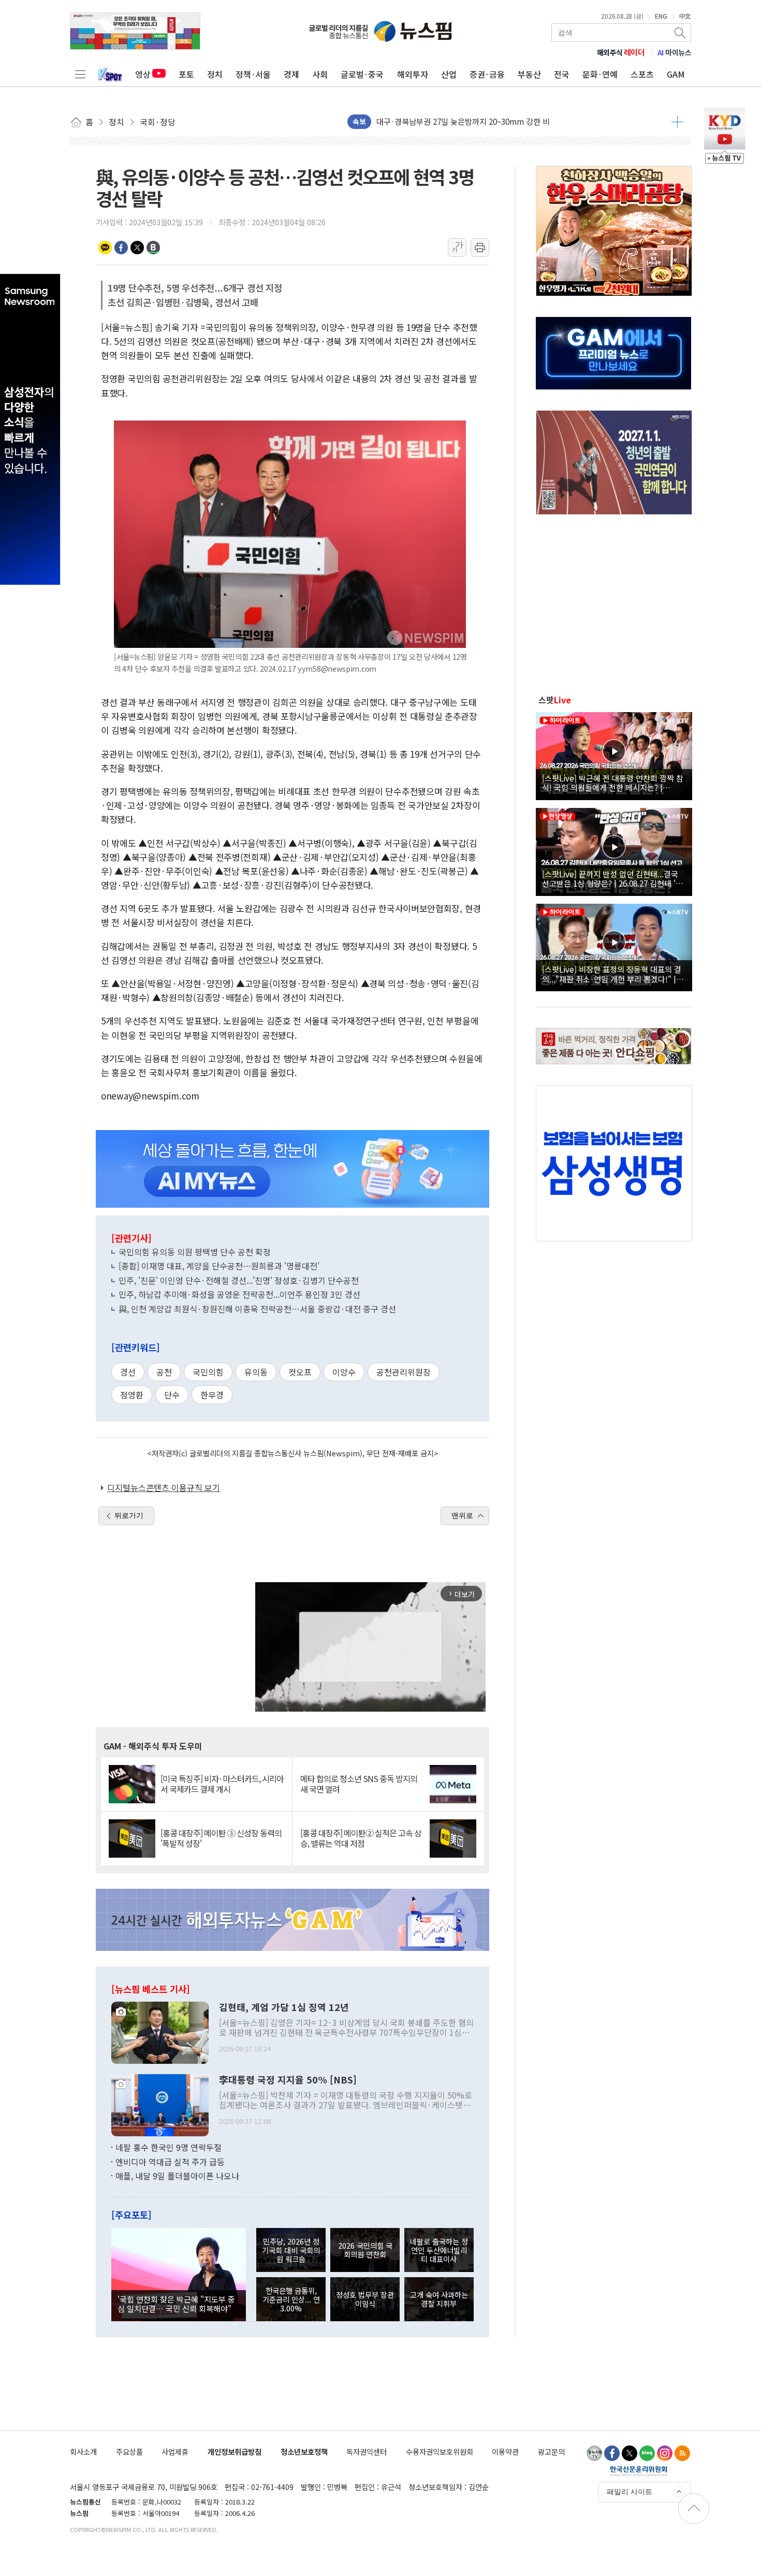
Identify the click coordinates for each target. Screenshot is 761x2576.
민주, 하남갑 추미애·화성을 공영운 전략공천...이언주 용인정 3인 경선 (239, 1294)
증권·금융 (487, 74)
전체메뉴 (80, 74)
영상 (143, 74)
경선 (128, 1372)
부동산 (529, 74)
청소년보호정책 (304, 2451)
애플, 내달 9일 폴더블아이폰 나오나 (177, 2176)
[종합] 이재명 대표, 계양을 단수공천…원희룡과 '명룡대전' (219, 1266)
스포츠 (642, 74)
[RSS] (682, 2453)
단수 (172, 1395)
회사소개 (83, 2451)
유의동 (256, 1372)
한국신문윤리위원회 (639, 2471)
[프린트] (480, 248)
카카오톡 (105, 248)
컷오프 (300, 1372)
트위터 (137, 248)
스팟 (555, 700)
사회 (320, 74)
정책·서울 (253, 74)
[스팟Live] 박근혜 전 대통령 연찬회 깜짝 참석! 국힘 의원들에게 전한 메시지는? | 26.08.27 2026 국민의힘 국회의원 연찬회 (613, 783)
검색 (681, 33)
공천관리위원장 (404, 1372)
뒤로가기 (129, 1515)
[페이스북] (612, 2453)
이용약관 (505, 2451)
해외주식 (621, 52)
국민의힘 (208, 1372)
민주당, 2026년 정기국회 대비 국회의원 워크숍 (291, 2250)
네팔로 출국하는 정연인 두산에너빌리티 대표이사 (439, 2250)
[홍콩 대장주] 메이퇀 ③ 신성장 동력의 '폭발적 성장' (221, 1838)
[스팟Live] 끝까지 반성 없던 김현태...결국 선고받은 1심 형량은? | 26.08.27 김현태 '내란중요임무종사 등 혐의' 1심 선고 (612, 878)
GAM (676, 74)
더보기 (677, 122)
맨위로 (462, 1515)
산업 (449, 74)
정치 (215, 74)
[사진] (160, 2032)
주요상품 (129, 2451)
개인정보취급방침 (235, 2451)
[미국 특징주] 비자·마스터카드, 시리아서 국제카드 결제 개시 (222, 1784)
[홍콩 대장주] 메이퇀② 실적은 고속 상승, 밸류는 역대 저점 (361, 1838)
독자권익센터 (367, 2451)
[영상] (614, 755)
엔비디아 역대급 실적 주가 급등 (170, 2162)
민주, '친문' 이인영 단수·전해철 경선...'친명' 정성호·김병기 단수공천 (239, 1280)
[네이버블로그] (647, 2453)
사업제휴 (175, 2451)
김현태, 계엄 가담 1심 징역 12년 (284, 2007)
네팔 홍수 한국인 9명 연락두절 (169, 2147)
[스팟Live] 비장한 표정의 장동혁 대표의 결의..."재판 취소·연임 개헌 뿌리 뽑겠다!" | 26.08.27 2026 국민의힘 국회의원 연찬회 (612, 974)
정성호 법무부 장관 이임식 (365, 2299)
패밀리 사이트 (630, 2492)
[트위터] (630, 2453)
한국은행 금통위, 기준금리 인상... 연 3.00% (291, 2299)
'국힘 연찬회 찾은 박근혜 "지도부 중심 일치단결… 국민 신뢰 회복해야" (176, 2304)
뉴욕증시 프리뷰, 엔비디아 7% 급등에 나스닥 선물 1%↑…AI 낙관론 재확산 (501, 121)
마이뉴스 (675, 52)
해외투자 (413, 74)
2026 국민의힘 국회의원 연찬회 (365, 2250)
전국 (562, 74)
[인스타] (665, 2453)
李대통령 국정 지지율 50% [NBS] (288, 2080)
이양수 (344, 1372)
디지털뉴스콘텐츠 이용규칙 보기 (164, 1487)
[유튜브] (594, 2453)
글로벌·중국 (362, 74)
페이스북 (121, 248)
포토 (186, 74)
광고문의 (551, 2451)
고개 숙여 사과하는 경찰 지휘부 (439, 2299)
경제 (291, 74)
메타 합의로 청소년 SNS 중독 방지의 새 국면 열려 (359, 1784)
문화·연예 (600, 74)
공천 (164, 1372)
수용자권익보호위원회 (440, 2451)
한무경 (212, 1395)
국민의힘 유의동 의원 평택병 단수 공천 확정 (195, 1252)
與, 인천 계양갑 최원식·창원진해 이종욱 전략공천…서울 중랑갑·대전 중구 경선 (257, 1309)
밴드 (153, 248)
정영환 (132, 1395)
